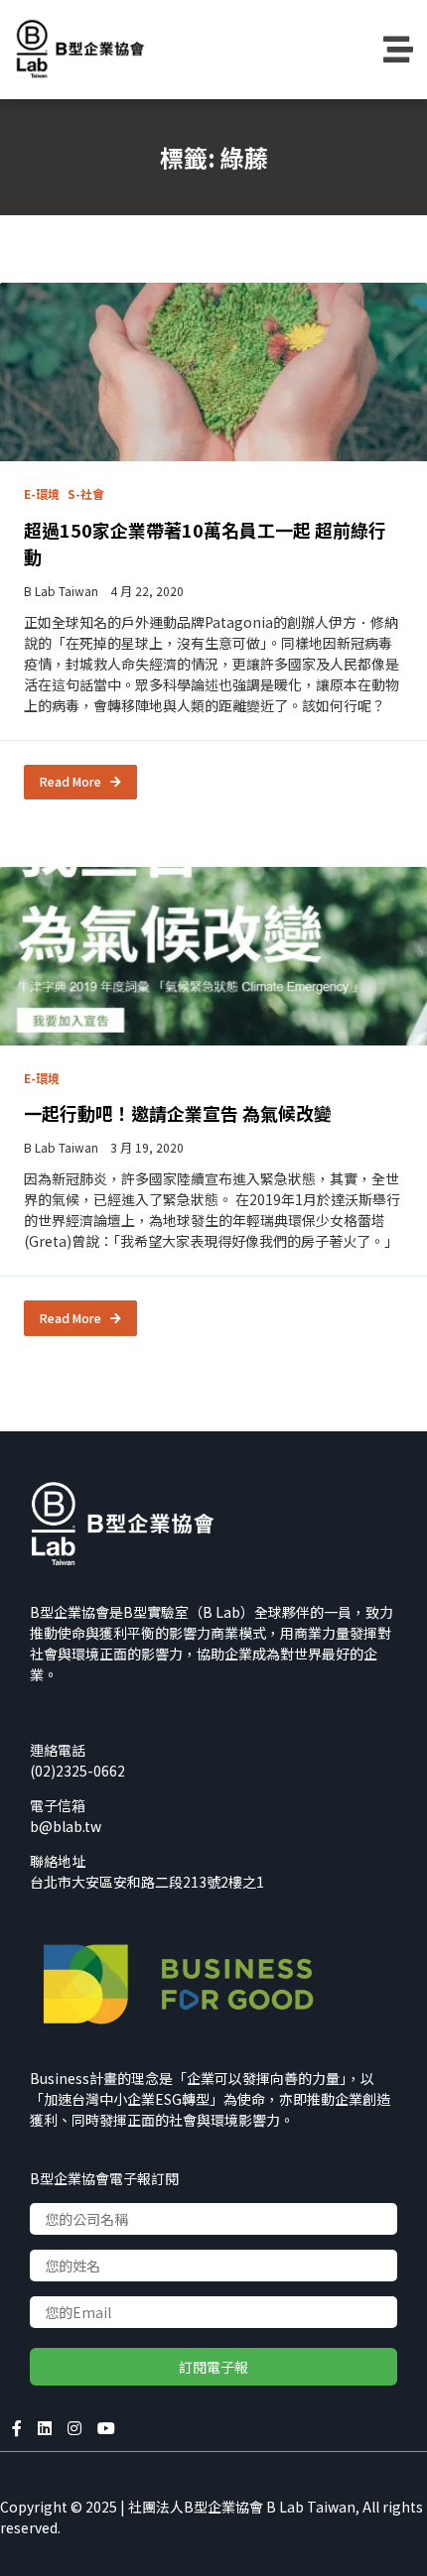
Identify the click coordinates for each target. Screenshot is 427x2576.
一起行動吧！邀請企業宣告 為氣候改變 (178, 1113)
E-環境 (42, 493)
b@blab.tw (66, 1826)
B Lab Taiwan (61, 591)
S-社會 (86, 493)
